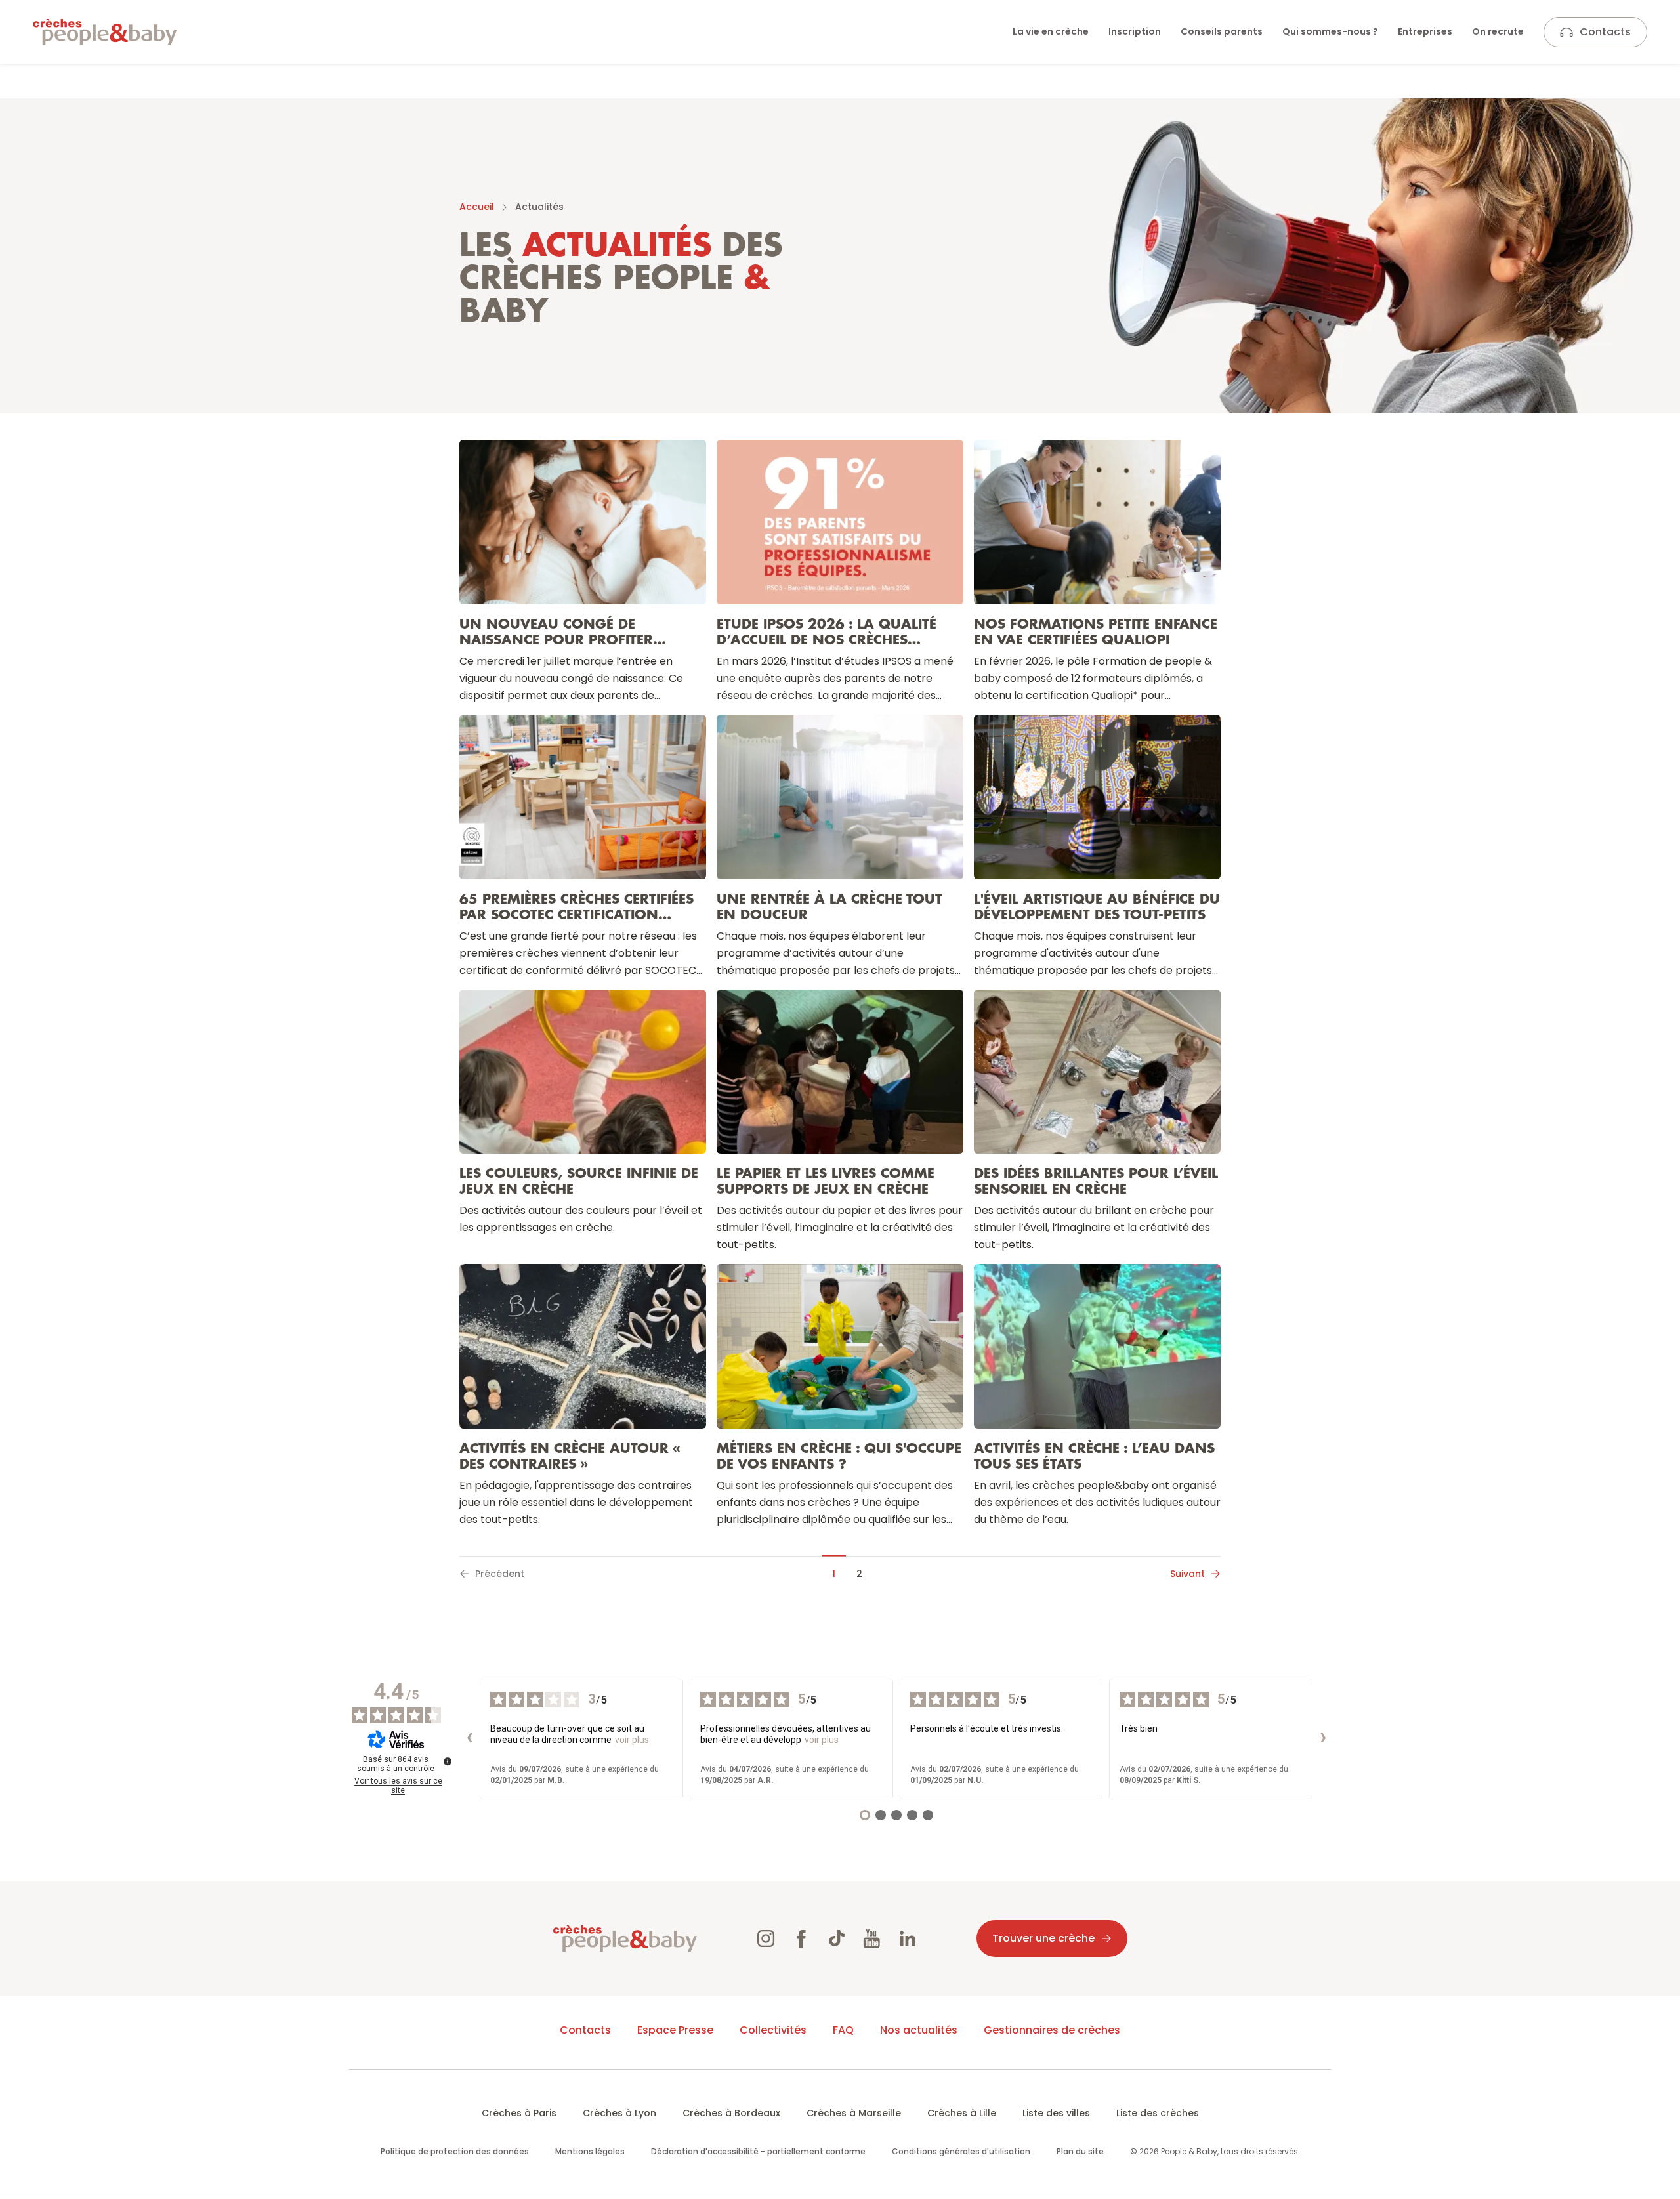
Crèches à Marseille (854, 2113)
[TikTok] (837, 1938)
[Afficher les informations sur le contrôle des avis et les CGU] (448, 1761)
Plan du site (1080, 2151)
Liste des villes (1056, 2113)
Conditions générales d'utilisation (961, 2151)
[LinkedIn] (908, 1938)
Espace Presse (675, 2030)
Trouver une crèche (1043, 1938)
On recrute (1498, 31)
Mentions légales (590, 2151)
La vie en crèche (1051, 31)
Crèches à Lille (962, 2113)
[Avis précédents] (469, 1739)
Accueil (477, 207)
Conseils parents (1222, 31)
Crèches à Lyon (619, 2113)
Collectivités (773, 2030)
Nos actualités (919, 2030)
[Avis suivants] (1323, 1739)
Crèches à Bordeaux (731, 2113)
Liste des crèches (1158, 2113)
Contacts (1605, 32)
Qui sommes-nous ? (1330, 31)
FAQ (843, 2030)
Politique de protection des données (455, 2151)
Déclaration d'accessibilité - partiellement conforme (758, 2151)
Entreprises (1425, 31)
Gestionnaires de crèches (1052, 2030)
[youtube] (872, 1938)
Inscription (1135, 31)
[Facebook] (801, 1938)
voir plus (632, 1740)
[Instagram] (766, 1938)
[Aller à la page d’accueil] (105, 32)
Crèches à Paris (519, 2113)
